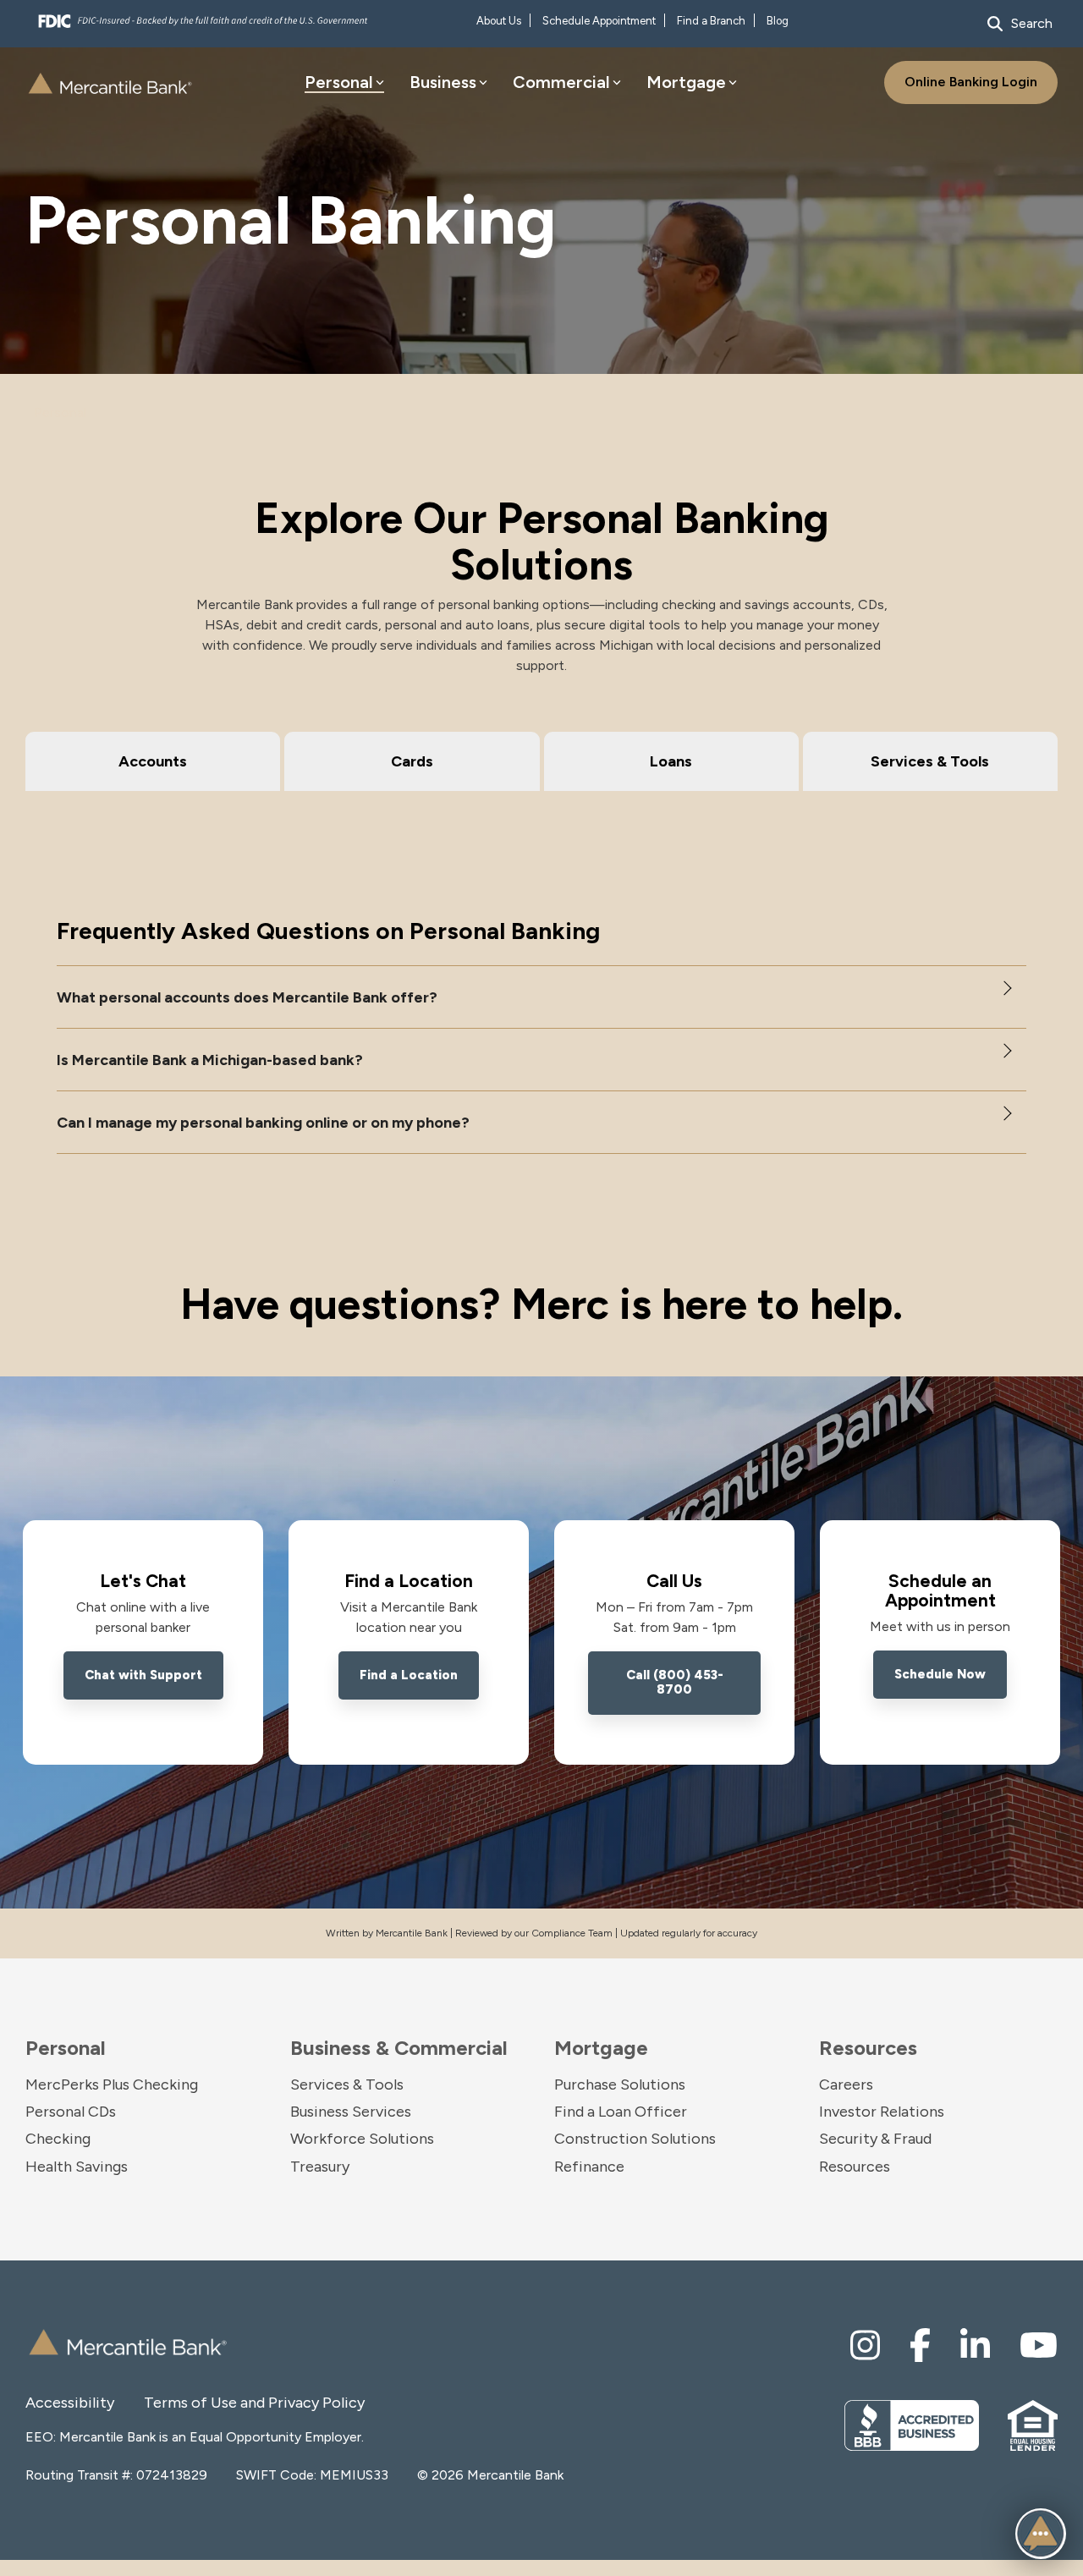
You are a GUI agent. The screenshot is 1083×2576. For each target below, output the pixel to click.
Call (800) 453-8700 (675, 1682)
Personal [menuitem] (66, 2048)
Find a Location (409, 1675)
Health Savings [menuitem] (77, 2167)
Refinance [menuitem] (589, 2167)
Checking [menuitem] (58, 2139)
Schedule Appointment (599, 21)
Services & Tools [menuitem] (347, 2084)
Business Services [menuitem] (351, 2112)
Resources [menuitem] (868, 2048)
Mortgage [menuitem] (601, 2048)
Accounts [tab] (153, 761)
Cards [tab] (412, 761)
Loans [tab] (671, 761)
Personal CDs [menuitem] (71, 2112)
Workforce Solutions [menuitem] (362, 2139)
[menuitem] (865, 2345)
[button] (541, 997)
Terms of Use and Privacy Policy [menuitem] (203, 2403)
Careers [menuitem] (846, 2084)
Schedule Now (940, 1674)
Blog (778, 21)
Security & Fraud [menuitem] (875, 2139)
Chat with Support (143, 1675)
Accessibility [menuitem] (70, 2403)
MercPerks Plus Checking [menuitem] (112, 2084)
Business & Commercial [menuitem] (399, 2048)
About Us (499, 21)
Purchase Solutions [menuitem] (620, 2084)
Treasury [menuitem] (320, 2167)
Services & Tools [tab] (930, 761)
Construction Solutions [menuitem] (635, 2139)
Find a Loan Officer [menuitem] (621, 2112)
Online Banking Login (971, 82)
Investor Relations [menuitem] (882, 2112)
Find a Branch (711, 21)
